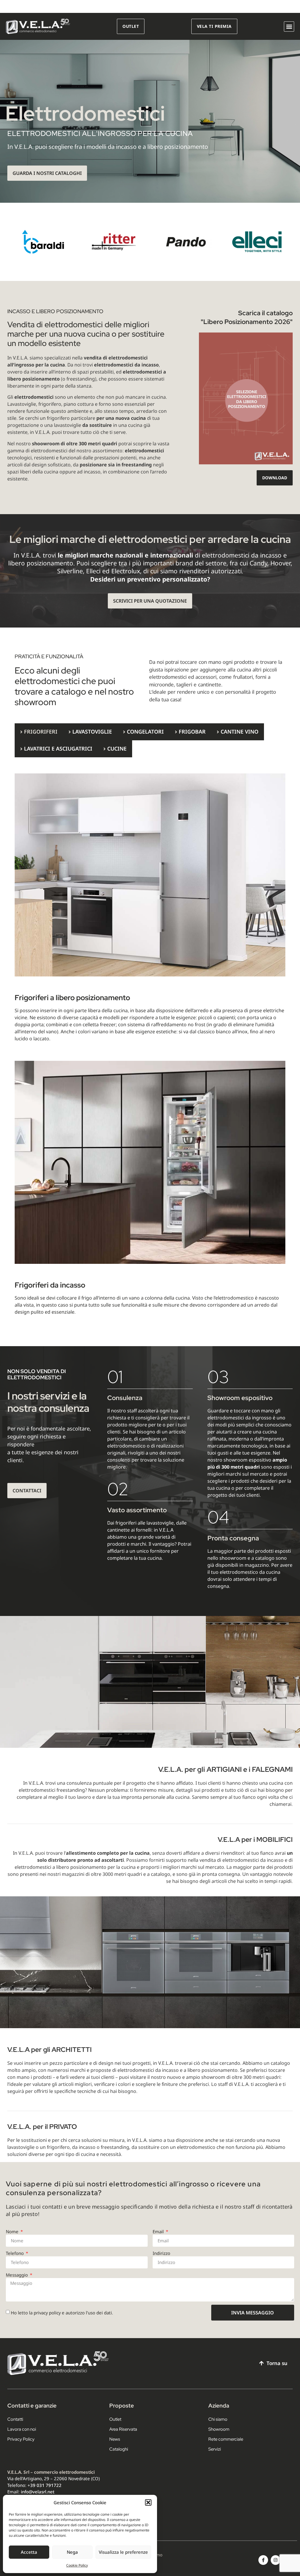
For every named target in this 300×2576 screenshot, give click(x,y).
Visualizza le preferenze (123, 2552)
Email (159, 2231)
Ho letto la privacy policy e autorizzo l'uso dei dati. (62, 2313)
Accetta (29, 2552)
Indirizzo (161, 2253)
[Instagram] (276, 2560)
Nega (72, 2552)
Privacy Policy (21, 2439)
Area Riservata (123, 2429)
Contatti (15, 2419)
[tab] (39, 732)
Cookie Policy (77, 2565)
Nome (13, 2231)
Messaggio (17, 2275)
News (115, 2439)
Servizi (215, 2449)
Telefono (15, 2253)
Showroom (219, 2429)
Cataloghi (119, 2449)
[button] (148, 2502)
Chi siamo (218, 2419)
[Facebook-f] (263, 2560)
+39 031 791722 (45, 2485)
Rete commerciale (226, 2439)
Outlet (115, 2419)
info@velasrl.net (38, 2492)
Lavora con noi (22, 2429)
